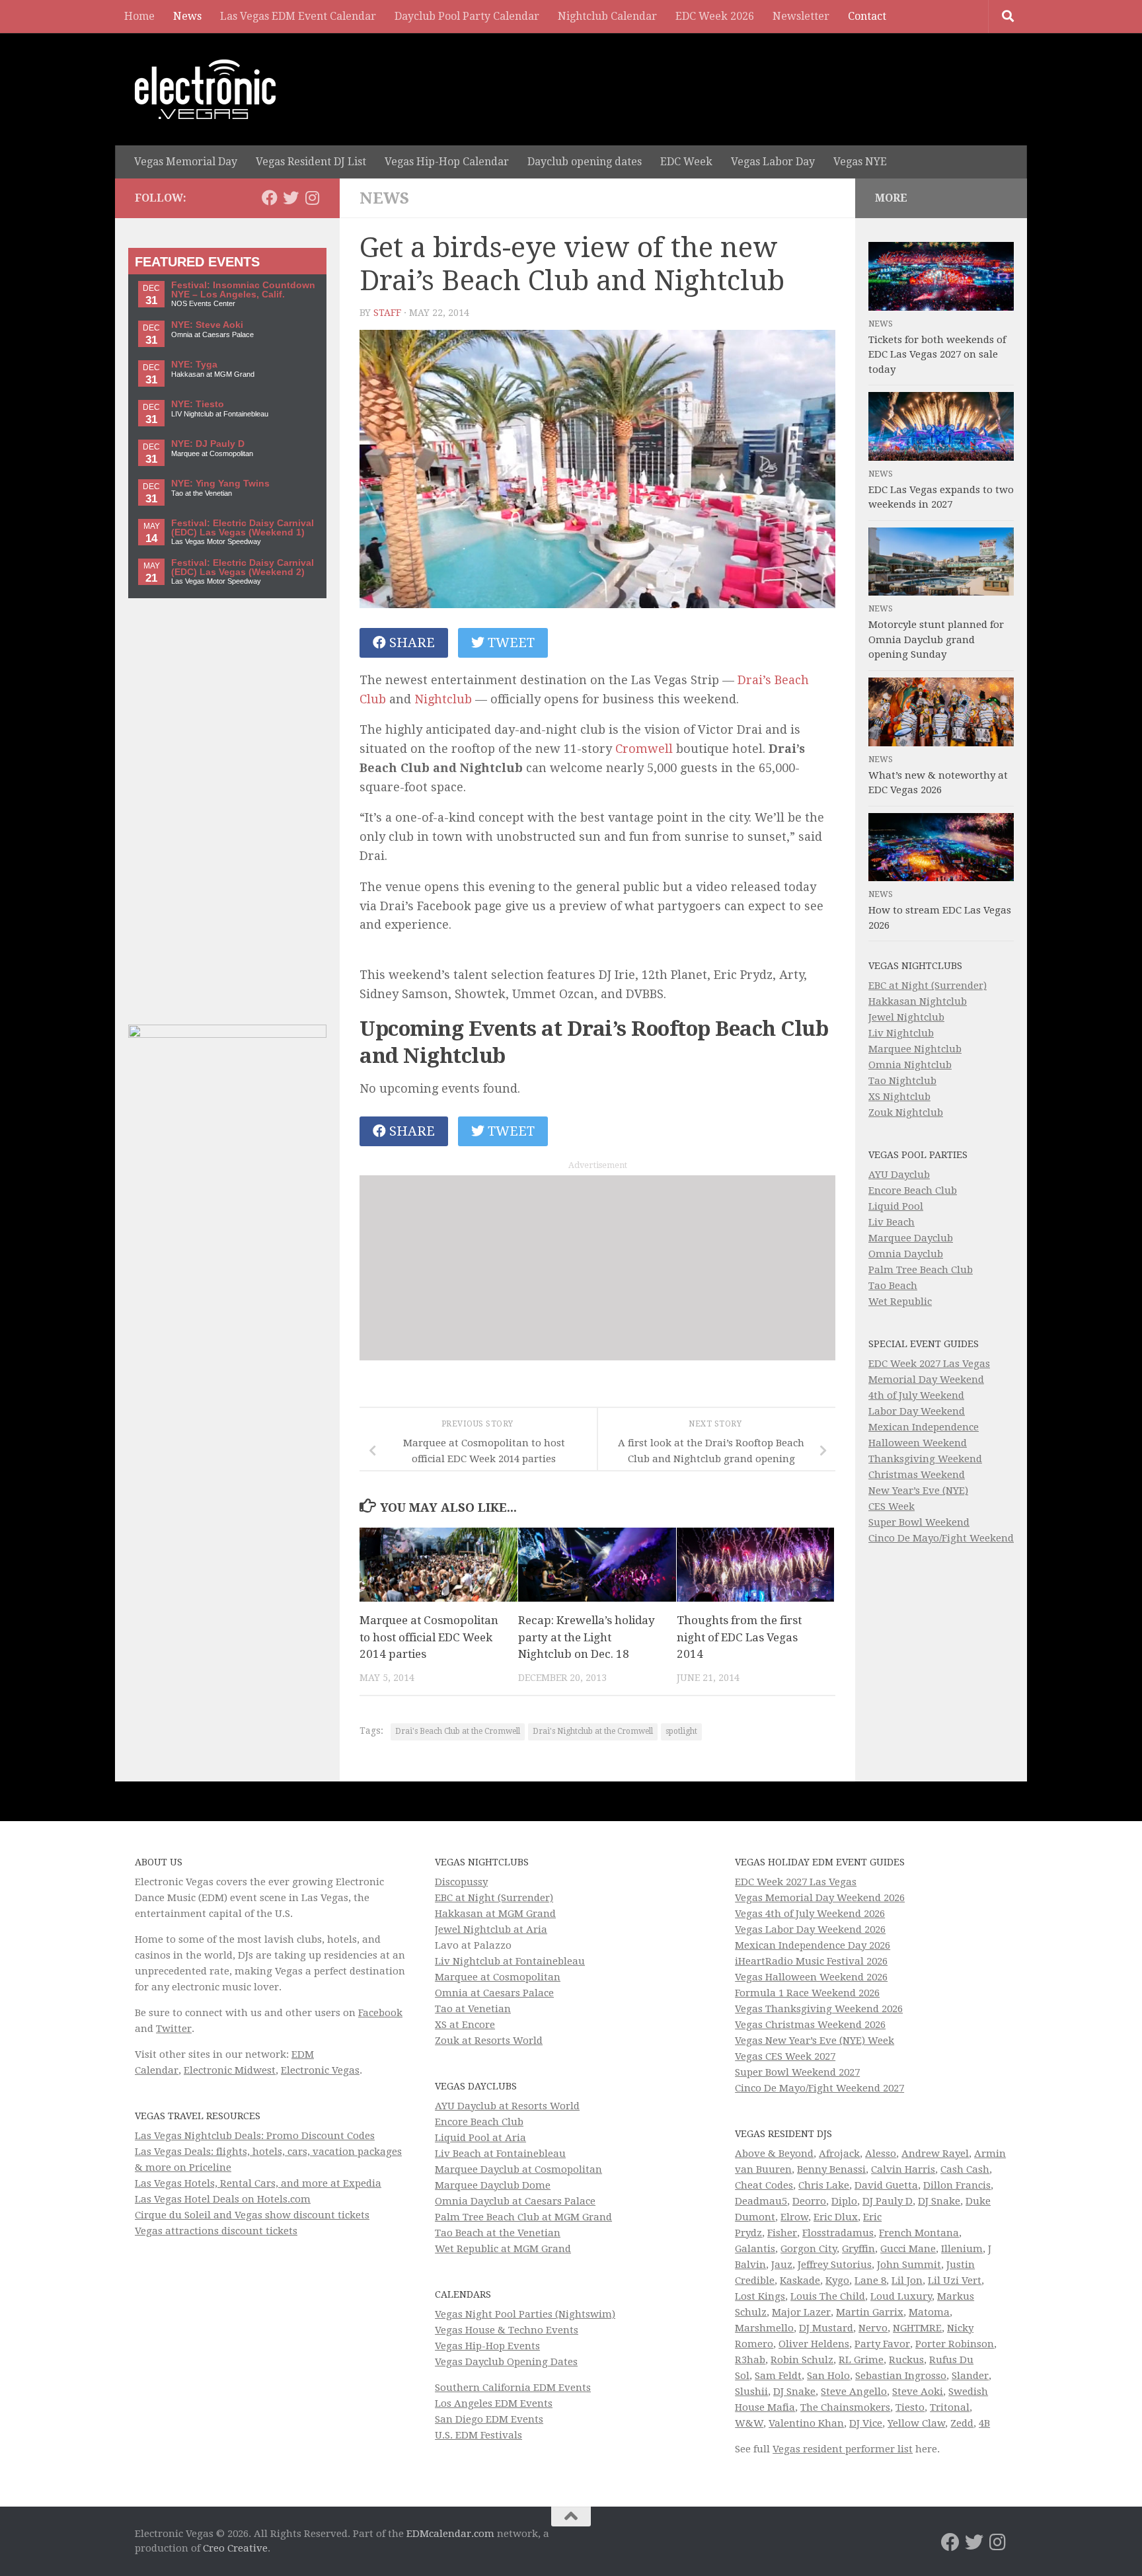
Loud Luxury (901, 2296)
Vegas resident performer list (843, 2449)
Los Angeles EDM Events (494, 2403)
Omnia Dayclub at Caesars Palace (515, 2201)
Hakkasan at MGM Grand (495, 1914)
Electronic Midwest (230, 2070)
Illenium (962, 2249)
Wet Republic (900, 1302)
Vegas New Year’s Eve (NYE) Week (815, 2041)
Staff (387, 313)
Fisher (782, 2233)
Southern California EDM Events (513, 2388)
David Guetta (886, 2185)
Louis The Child (828, 2296)
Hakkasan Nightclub (918, 1001)
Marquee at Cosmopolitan (498, 1977)
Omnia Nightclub (910, 1065)
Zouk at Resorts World (489, 2041)
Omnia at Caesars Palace (494, 1993)
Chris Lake (824, 2185)
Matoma (929, 2312)
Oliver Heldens (814, 2344)
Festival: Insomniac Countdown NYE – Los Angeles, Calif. (243, 290)
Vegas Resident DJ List (311, 162)
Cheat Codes (764, 2185)
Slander (970, 2376)
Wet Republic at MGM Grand (503, 2249)
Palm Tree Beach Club (921, 1270)
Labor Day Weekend (917, 1411)
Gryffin (858, 2249)
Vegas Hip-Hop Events (487, 2346)
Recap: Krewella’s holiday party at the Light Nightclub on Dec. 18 (587, 1637)
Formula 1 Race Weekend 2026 (807, 1993)
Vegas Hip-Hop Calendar (447, 162)
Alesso (881, 2154)
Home (139, 16)
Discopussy (461, 1882)
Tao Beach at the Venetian (498, 2233)
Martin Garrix (870, 2312)
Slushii (751, 2392)
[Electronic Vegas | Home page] (205, 89)
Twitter (174, 2029)
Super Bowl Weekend (919, 1522)
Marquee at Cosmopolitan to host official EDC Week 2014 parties (429, 1637)
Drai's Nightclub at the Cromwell (593, 1731)
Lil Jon (907, 2281)
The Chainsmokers (845, 2407)
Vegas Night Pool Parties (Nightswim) (525, 2314)
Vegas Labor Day (773, 162)
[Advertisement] (597, 1268)
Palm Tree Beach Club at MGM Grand (523, 2217)
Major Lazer (801, 2312)
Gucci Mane (908, 2249)
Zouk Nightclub (906, 1112)
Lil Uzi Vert (955, 2281)
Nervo (873, 2328)
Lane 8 (870, 2281)
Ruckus (906, 2360)
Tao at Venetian (473, 2009)
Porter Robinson (955, 2344)
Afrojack (839, 2154)
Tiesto (910, 2407)
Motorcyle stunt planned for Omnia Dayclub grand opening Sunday (936, 640)
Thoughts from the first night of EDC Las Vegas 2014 (739, 1637)
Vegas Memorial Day (186, 162)
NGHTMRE (917, 2328)
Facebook (380, 2013)
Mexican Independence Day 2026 (813, 1945)
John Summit (909, 2265)
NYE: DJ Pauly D (208, 444)
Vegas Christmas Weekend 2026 (810, 2025)
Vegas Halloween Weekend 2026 (811, 1977)
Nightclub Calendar (607, 16)
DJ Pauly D (888, 2201)
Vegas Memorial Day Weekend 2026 (820, 1898)
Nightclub (443, 699)
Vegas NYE (860, 162)
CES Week (892, 1506)
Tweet (510, 643)
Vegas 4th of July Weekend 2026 (810, 1914)
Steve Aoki (918, 2392)
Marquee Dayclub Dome (493, 2185)
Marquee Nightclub (915, 1049)
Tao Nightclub (902, 1081)
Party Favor (882, 2344)
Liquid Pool (896, 1206)
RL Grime (861, 2360)
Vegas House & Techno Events (507, 2330)
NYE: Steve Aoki (207, 325)
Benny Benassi (831, 2169)
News (187, 16)
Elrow (794, 2217)
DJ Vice (866, 2423)
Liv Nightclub (901, 1033)
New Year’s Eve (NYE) (918, 1491)
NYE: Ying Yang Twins (220, 484)
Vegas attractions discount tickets (216, 2231)
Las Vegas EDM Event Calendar (298, 16)
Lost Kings (760, 2296)
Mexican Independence (924, 1427)
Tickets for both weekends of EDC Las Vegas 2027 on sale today (937, 355)
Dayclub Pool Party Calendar (467, 16)
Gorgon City (809, 2249)
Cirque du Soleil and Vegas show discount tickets (252, 2215)
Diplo (844, 2201)
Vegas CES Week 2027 (785, 2056)
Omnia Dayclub (906, 1254)
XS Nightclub (899, 1097)
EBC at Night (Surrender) (928, 986)
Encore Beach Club (913, 1190)
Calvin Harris (903, 2169)
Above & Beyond (774, 2154)
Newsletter (801, 16)
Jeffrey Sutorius (835, 2265)
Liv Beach (892, 1222)
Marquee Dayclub (911, 1238)
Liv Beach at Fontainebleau (500, 2154)
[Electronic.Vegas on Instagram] (312, 198)
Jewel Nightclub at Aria (491, 1930)
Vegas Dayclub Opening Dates (506, 2362)
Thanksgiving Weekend (925, 1459)
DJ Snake (939, 2201)
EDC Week (686, 162)
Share (410, 643)
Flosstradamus (838, 2233)
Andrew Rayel (935, 2154)
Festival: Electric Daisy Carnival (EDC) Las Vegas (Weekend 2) (243, 567)
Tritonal (950, 2407)
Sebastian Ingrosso (901, 2376)
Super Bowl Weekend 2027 (797, 2072)
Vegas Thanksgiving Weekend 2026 (819, 2009)
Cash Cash (965, 2169)
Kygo (837, 2281)
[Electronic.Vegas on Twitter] (291, 198)
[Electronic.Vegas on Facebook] (270, 198)
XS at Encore (465, 2025)
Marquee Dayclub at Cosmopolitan (518, 2169)
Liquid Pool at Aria (480, 2138)
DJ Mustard (826, 2328)
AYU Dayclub (899, 1175)
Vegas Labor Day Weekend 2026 (810, 1930)
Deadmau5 (761, 2201)
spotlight (681, 1731)
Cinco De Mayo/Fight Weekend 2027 (819, 2088)
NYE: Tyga (194, 365)
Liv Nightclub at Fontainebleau (510, 1961)
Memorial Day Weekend (926, 1380)
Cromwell (644, 749)
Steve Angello (854, 2392)
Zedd (962, 2423)
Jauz (782, 2265)
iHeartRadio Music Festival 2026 (811, 1961)
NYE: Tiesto (198, 404)
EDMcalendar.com (450, 2534)
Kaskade (800, 2281)
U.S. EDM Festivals (478, 2435)
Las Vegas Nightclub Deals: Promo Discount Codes (255, 2136)
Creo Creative (235, 2548)
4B (984, 2423)
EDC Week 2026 (715, 16)
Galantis (755, 2249)
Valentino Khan (806, 2423)
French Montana (919, 2233)
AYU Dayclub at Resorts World (507, 2106)
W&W (749, 2423)
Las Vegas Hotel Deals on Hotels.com (223, 2199)
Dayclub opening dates (585, 162)
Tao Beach (893, 1286)
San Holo (828, 2376)
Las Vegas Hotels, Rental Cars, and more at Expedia (258, 2183)
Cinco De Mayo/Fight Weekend (941, 1538)
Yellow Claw (916, 2423)
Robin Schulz (802, 2360)
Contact (867, 16)
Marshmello (764, 2328)
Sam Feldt (778, 2376)
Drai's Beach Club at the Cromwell (458, 1731)
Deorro (809, 2201)
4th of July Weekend (916, 1395)
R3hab (750, 2360)
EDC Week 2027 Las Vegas (929, 1364)
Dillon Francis (957, 2185)
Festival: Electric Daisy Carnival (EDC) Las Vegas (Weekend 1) (243, 528)
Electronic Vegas (320, 2070)
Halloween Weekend (918, 1443)
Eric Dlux (836, 2217)
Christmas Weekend (917, 1475)
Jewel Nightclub (906, 1017)
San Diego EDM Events (489, 2419)
